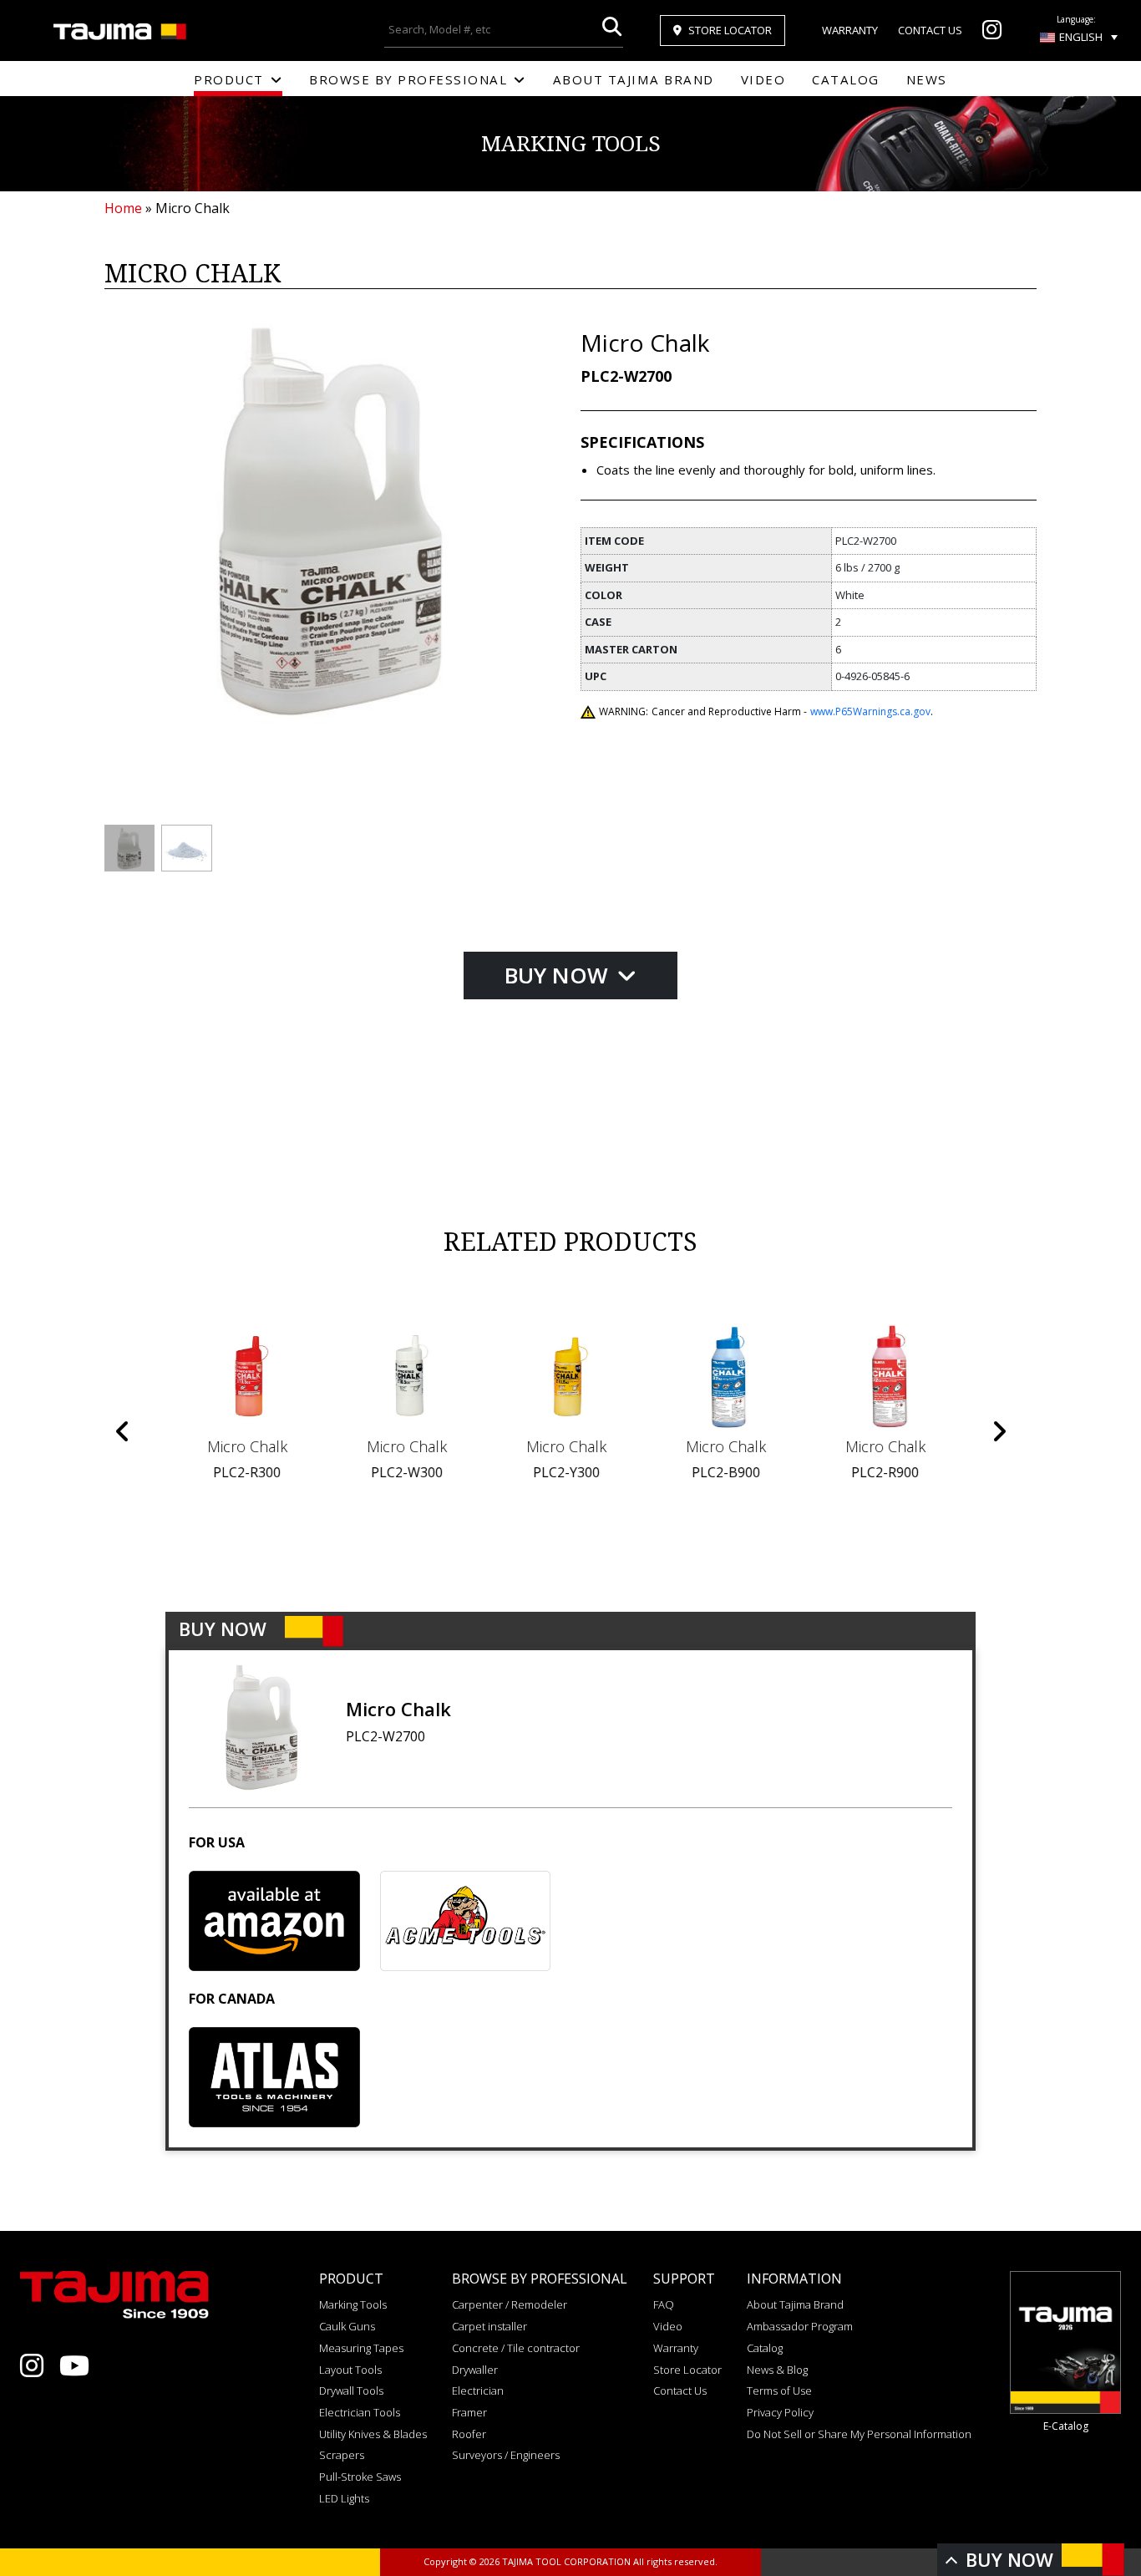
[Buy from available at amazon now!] (274, 1921)
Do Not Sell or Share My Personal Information (859, 2434)
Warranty (850, 30)
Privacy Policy (780, 2412)
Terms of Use (779, 2391)
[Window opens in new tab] (992, 33)
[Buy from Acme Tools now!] (466, 1921)
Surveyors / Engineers (506, 2455)
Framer (469, 2412)
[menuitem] (1079, 37)
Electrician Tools (360, 2412)
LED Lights (344, 2498)
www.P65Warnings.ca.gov (870, 711)
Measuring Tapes (361, 2348)
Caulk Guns (347, 2326)
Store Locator (730, 30)
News (927, 79)
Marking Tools (353, 2304)
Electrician (478, 2391)
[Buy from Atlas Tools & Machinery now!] (274, 2077)
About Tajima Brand (634, 79)
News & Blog (777, 2370)
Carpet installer (489, 2326)
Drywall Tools (351, 2391)
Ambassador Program (800, 2326)
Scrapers (342, 2455)
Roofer (469, 2434)
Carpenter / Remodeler (510, 2304)
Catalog (846, 79)
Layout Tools (350, 2370)
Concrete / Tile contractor (516, 2348)
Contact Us (930, 30)
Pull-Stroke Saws (360, 2477)
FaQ (664, 2304)
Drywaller (475, 2370)
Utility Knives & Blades (373, 2434)
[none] (1079, 37)
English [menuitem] (1081, 37)
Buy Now (559, 975)
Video (763, 79)
